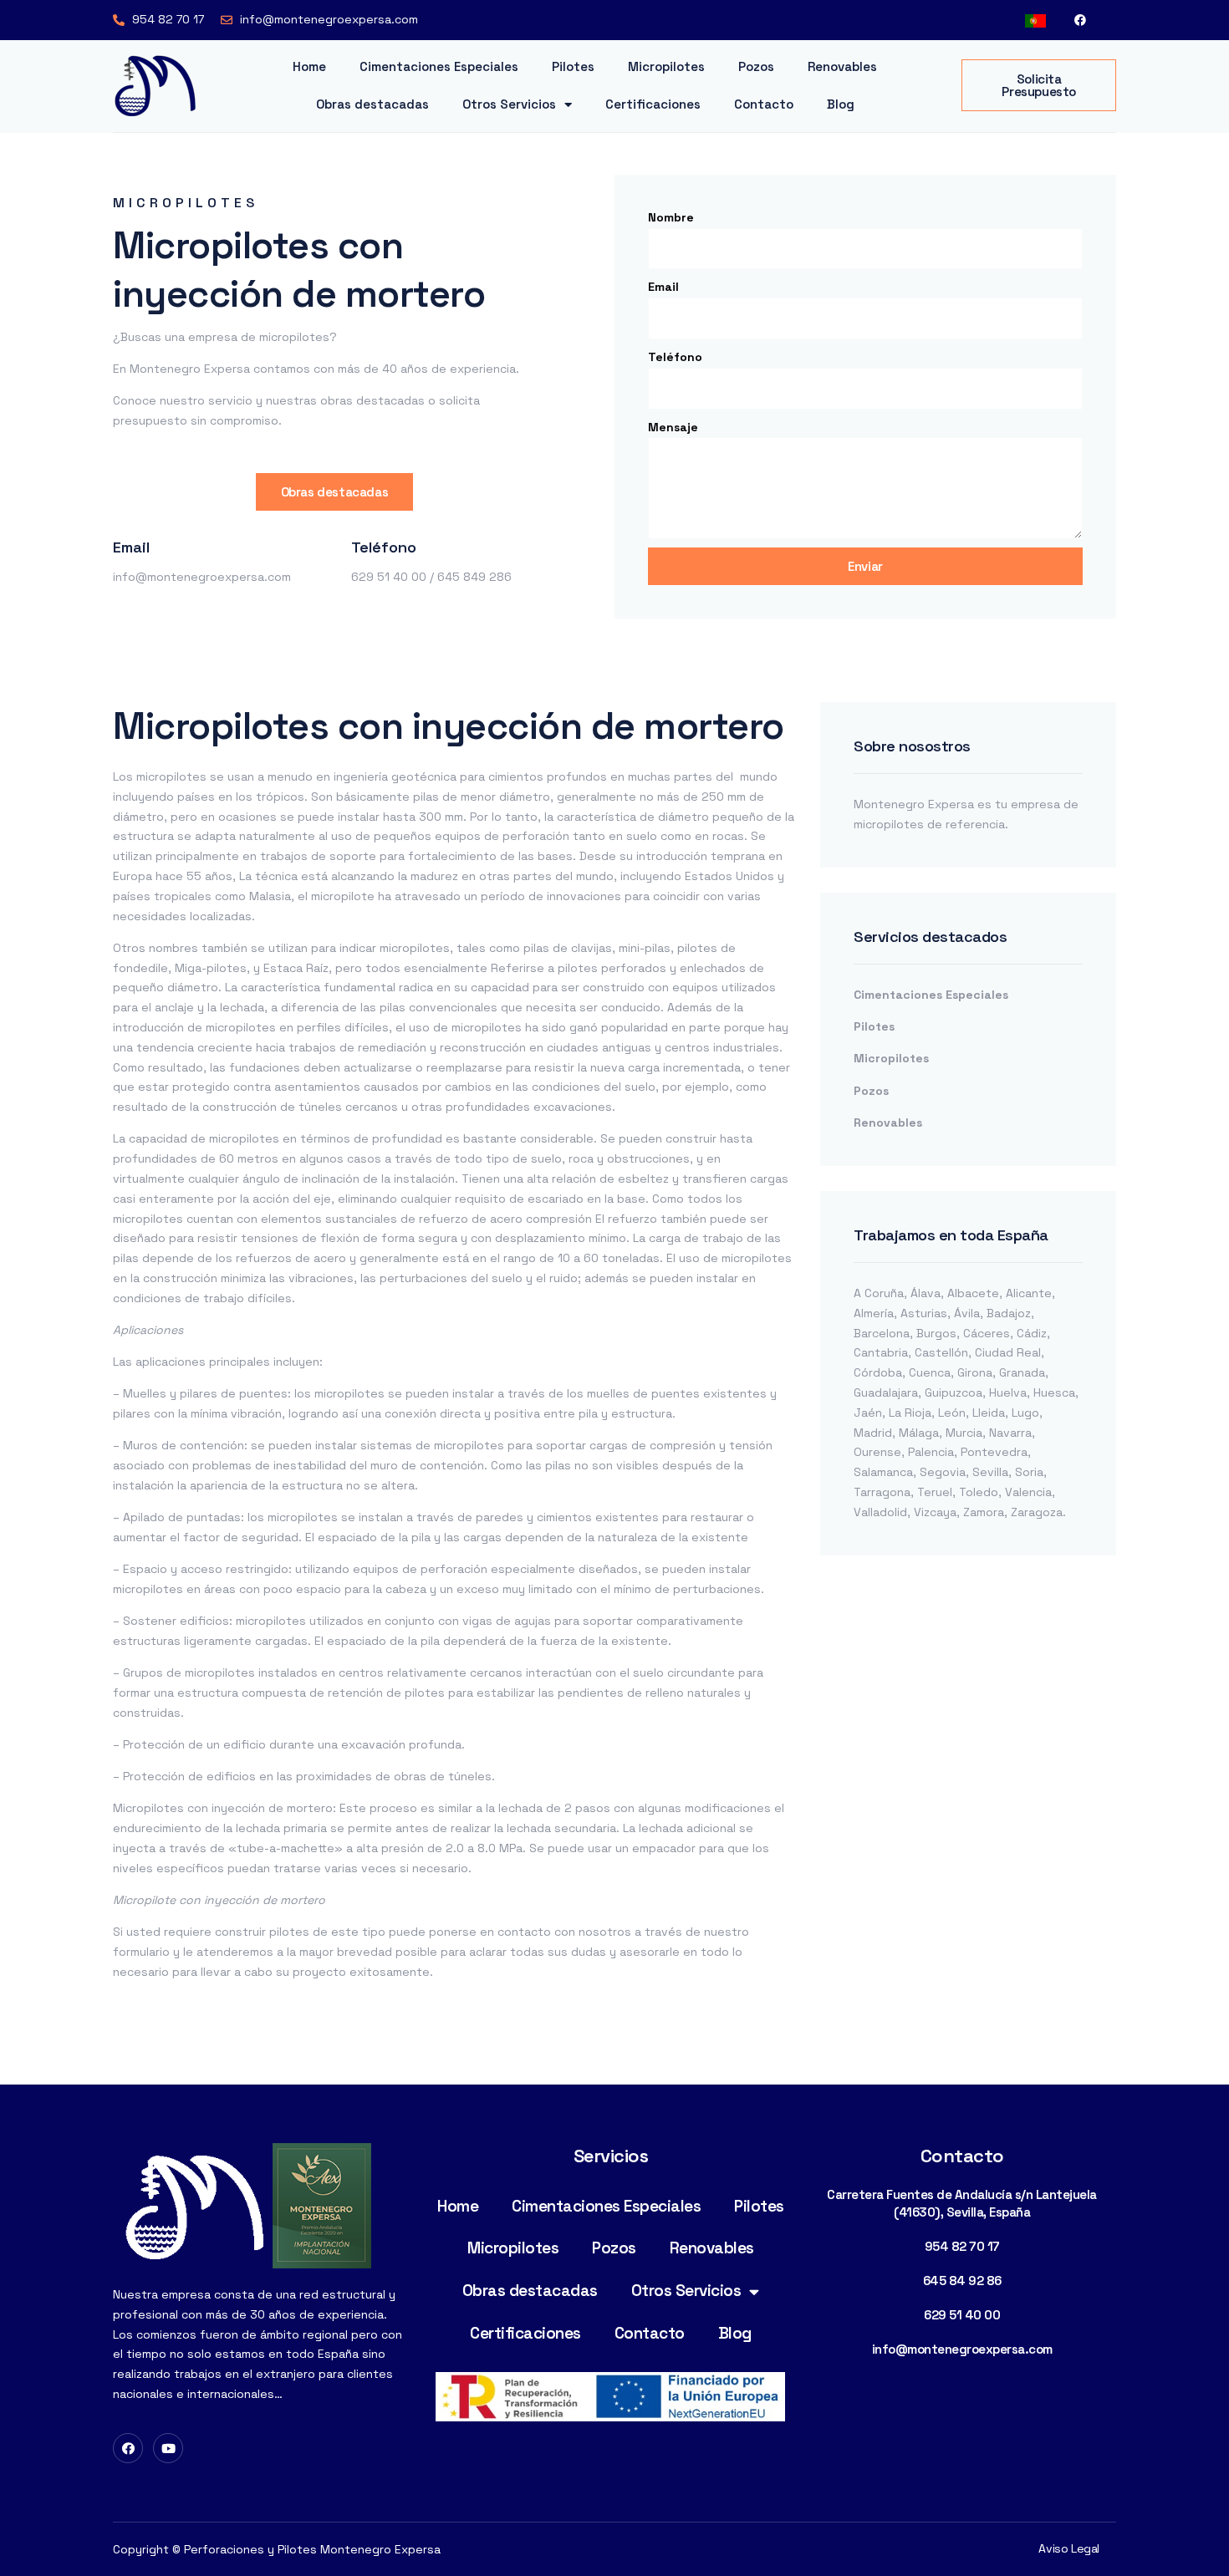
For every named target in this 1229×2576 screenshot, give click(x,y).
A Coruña (879, 1293)
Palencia (931, 1452)
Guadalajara (886, 1392)
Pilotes (573, 66)
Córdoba (878, 1372)
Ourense (877, 1452)
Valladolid (880, 1512)
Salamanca (883, 1472)
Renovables (842, 66)
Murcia (964, 1433)
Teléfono (675, 357)
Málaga (919, 1433)
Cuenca (930, 1372)
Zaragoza (1037, 1512)
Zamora (984, 1512)
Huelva (1008, 1392)
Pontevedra (994, 1452)
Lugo (1025, 1413)
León (952, 1413)
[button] (1039, 85)
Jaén (868, 1413)
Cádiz (1032, 1333)
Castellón (941, 1352)
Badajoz (1009, 1313)
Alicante (1029, 1293)
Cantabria (881, 1352)
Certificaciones (653, 104)
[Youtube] (168, 2448)
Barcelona (882, 1333)
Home (309, 66)
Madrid (873, 1433)
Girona (975, 1372)
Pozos (756, 66)
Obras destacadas (372, 104)
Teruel (935, 1492)
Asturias (924, 1313)
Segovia (943, 1472)
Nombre (671, 217)
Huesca (1054, 1392)
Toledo (979, 1492)
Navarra (1010, 1433)
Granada (1022, 1372)
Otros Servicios (509, 104)
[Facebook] (1080, 20)
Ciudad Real (1008, 1352)
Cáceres (987, 1333)
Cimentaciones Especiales (439, 66)
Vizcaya (935, 1512)
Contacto (764, 104)
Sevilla (990, 1472)
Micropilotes (666, 66)
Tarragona (882, 1492)
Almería (874, 1313)
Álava (926, 1293)
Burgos (936, 1333)
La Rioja (910, 1413)
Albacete (973, 1293)
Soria (1029, 1472)
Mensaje (673, 427)
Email (663, 287)
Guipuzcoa (954, 1392)
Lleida (989, 1413)
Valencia (1028, 1492)
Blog (841, 104)
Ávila (967, 1313)
